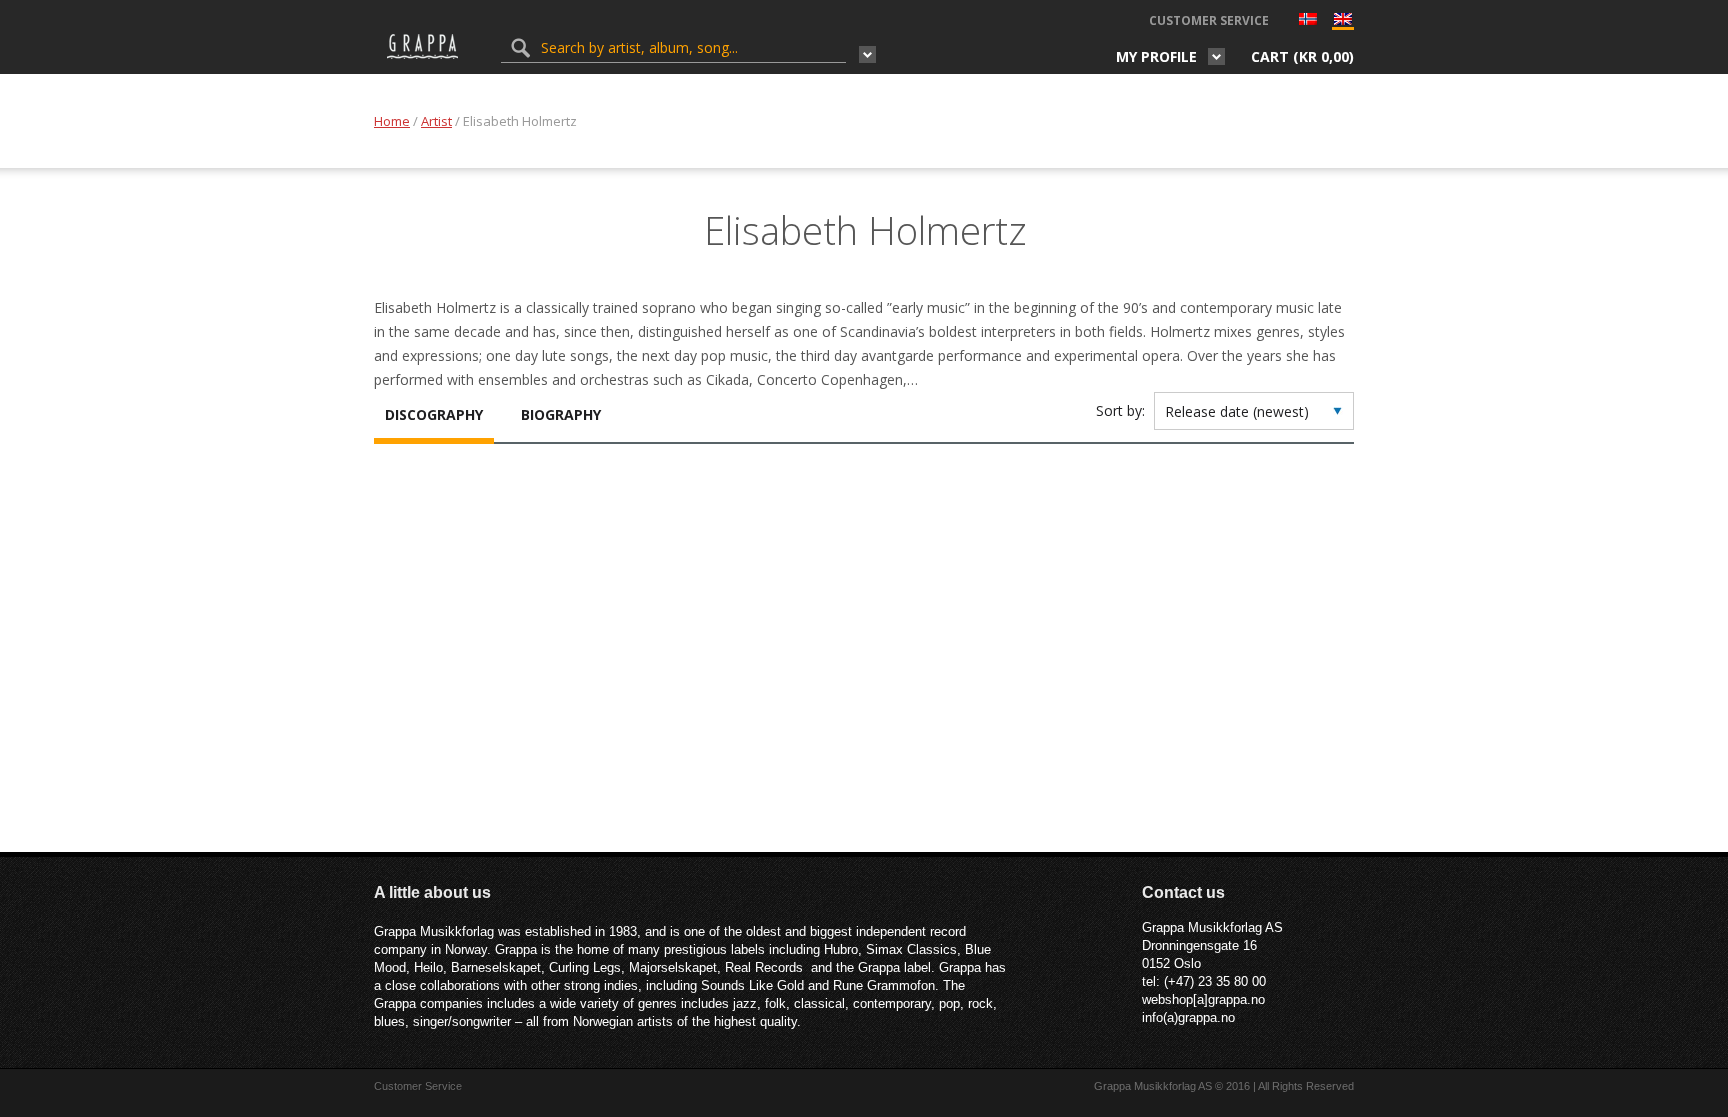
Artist (436, 121)
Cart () (1302, 56)
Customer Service (1209, 20)
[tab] (434, 417)
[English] (1343, 23)
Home (392, 121)
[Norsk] (1308, 21)
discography (434, 414)
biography (561, 414)
